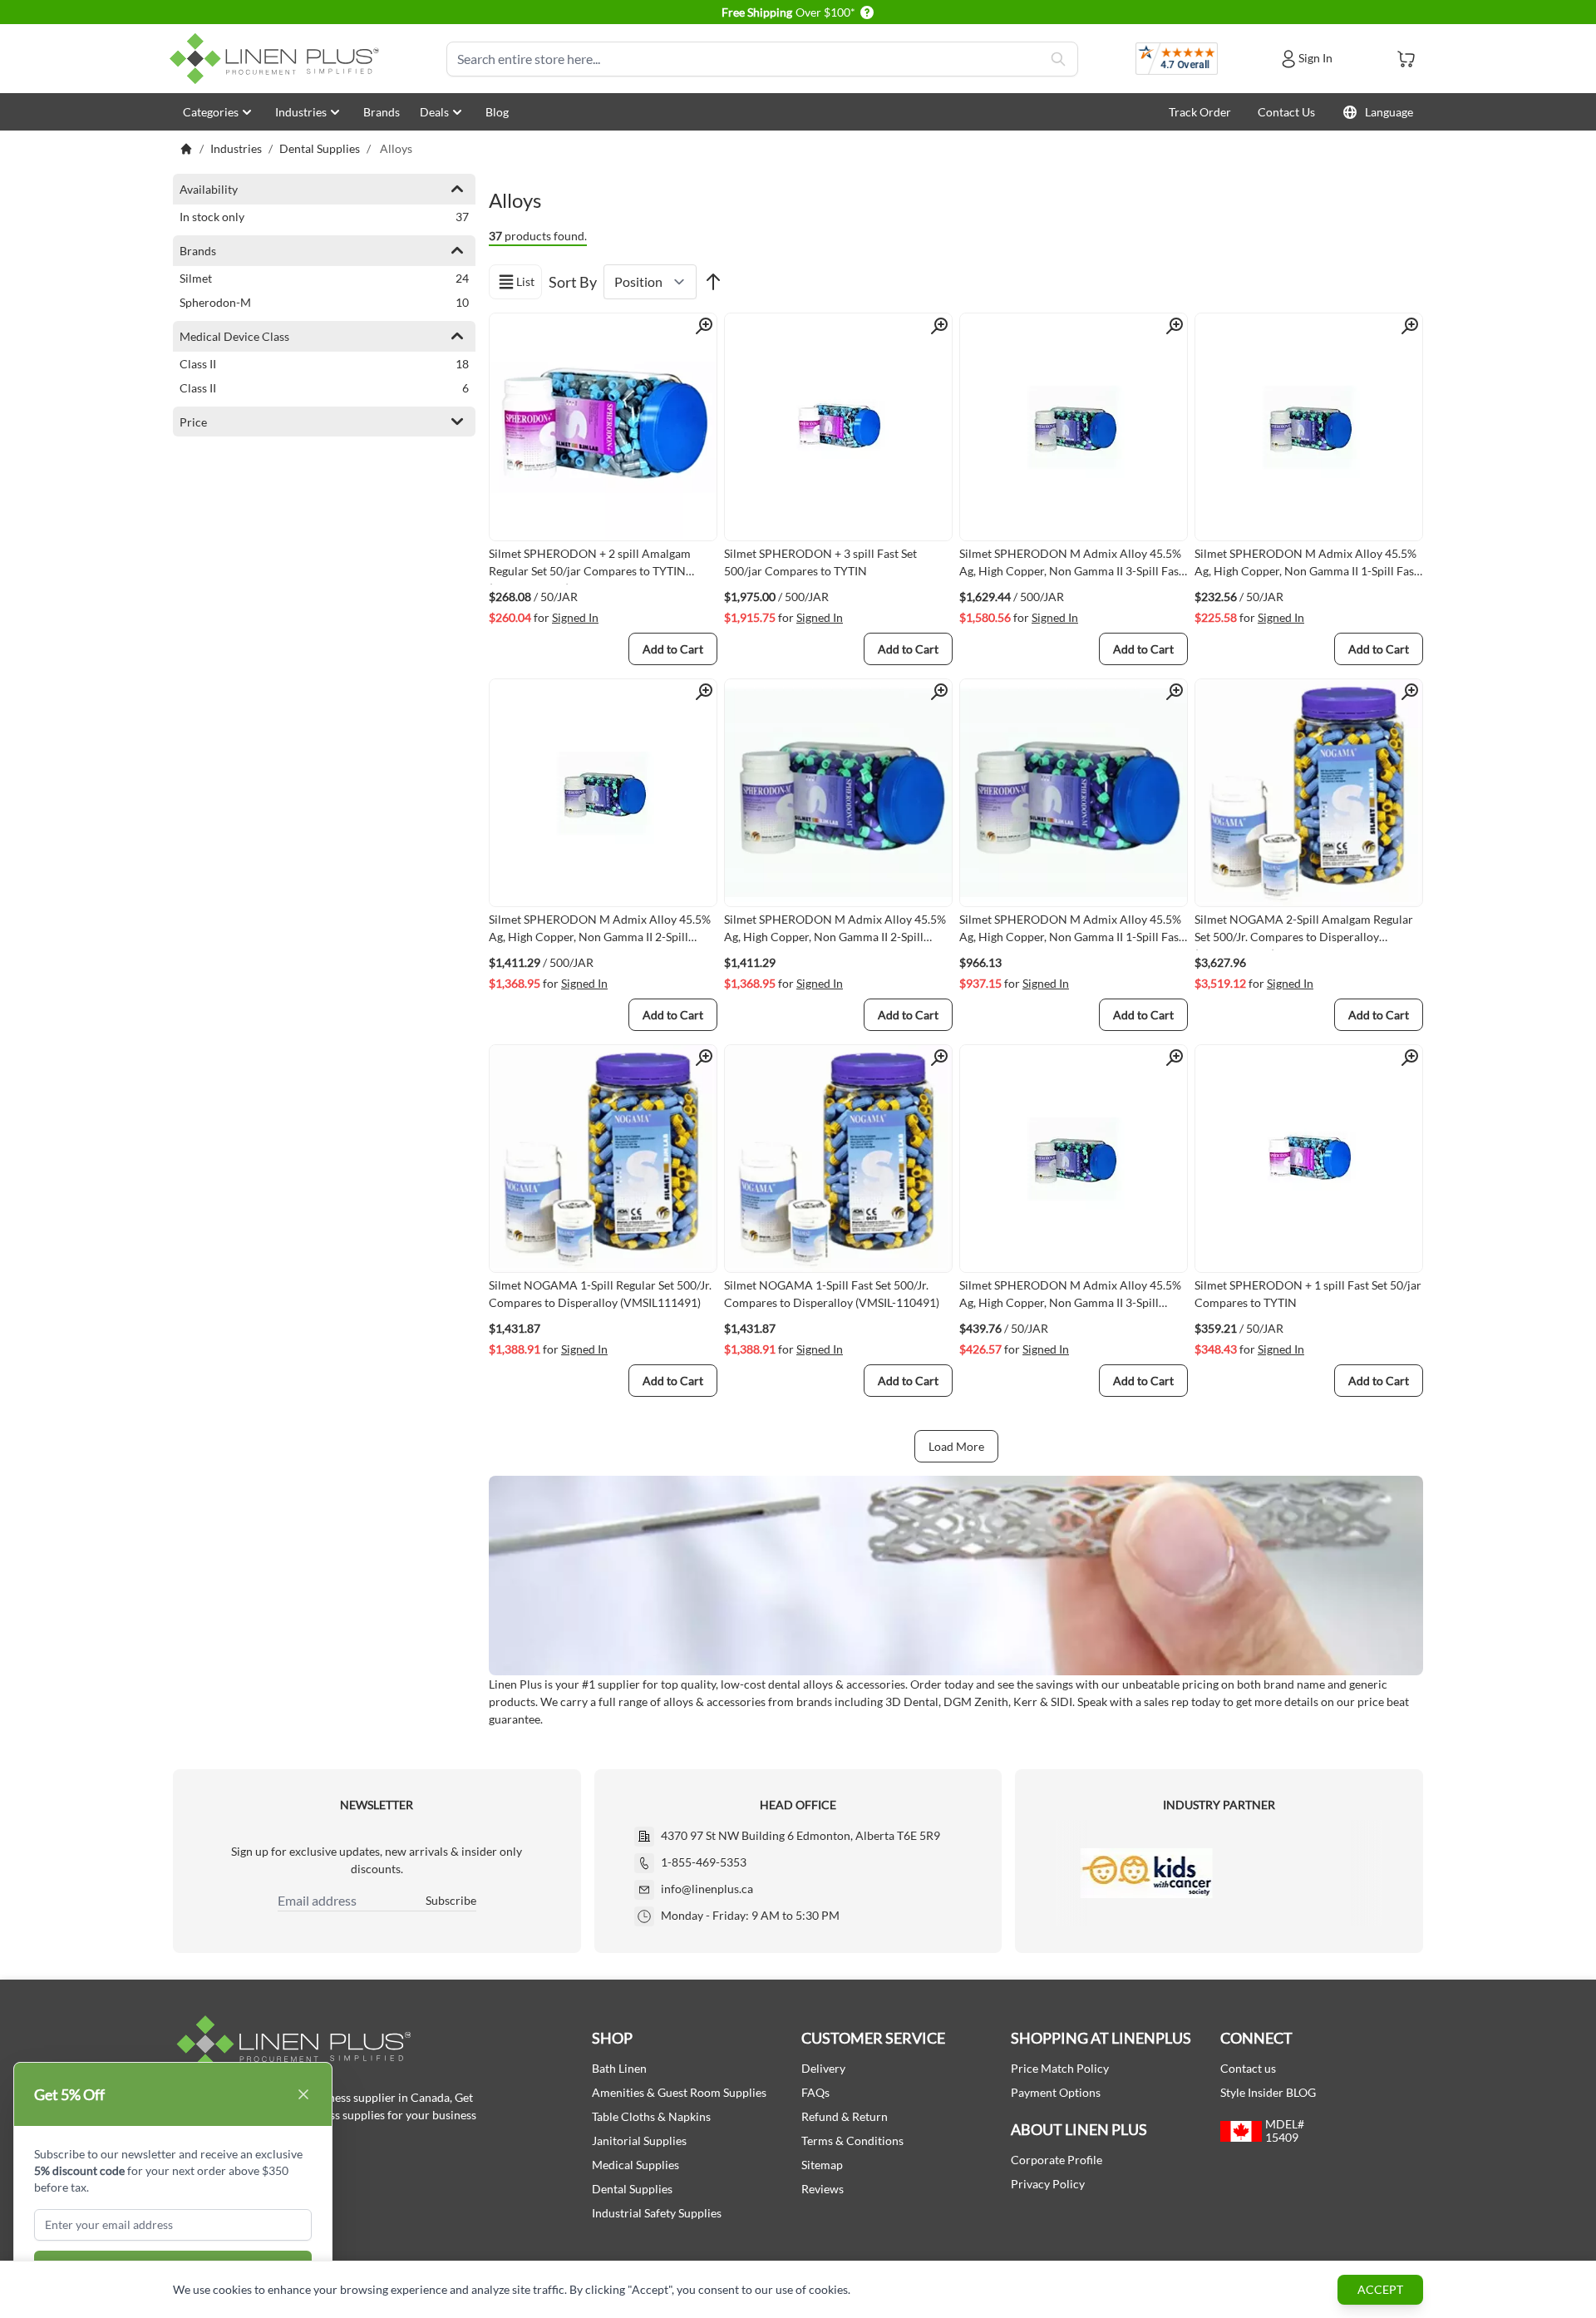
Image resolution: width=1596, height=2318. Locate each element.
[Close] (303, 2094)
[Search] (1058, 59)
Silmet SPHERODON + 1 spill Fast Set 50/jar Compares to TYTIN (1308, 1294)
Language (1389, 112)
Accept (1380, 2289)
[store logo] (278, 59)
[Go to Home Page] (186, 149)
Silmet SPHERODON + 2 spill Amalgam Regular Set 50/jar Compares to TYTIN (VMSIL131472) (590, 565)
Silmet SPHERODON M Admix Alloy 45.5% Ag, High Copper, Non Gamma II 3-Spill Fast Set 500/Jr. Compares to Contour (1071, 565)
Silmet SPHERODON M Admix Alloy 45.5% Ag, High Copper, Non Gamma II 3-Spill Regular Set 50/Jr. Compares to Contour (1070, 1297)
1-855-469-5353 (704, 1862)
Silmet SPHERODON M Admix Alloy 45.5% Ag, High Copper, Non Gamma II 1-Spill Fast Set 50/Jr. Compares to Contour (1306, 565)
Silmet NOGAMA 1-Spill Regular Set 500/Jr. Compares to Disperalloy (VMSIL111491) (600, 1294)
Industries (301, 112)
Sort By (573, 282)
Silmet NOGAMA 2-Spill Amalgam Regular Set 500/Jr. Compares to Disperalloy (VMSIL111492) (1304, 931)
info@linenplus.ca (707, 1889)
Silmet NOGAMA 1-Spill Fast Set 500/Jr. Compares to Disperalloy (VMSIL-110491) (832, 1294)
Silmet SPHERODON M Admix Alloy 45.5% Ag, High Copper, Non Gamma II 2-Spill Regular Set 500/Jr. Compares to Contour (600, 931)
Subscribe (451, 1900)
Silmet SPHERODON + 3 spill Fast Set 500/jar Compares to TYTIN (820, 562)
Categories (211, 112)
